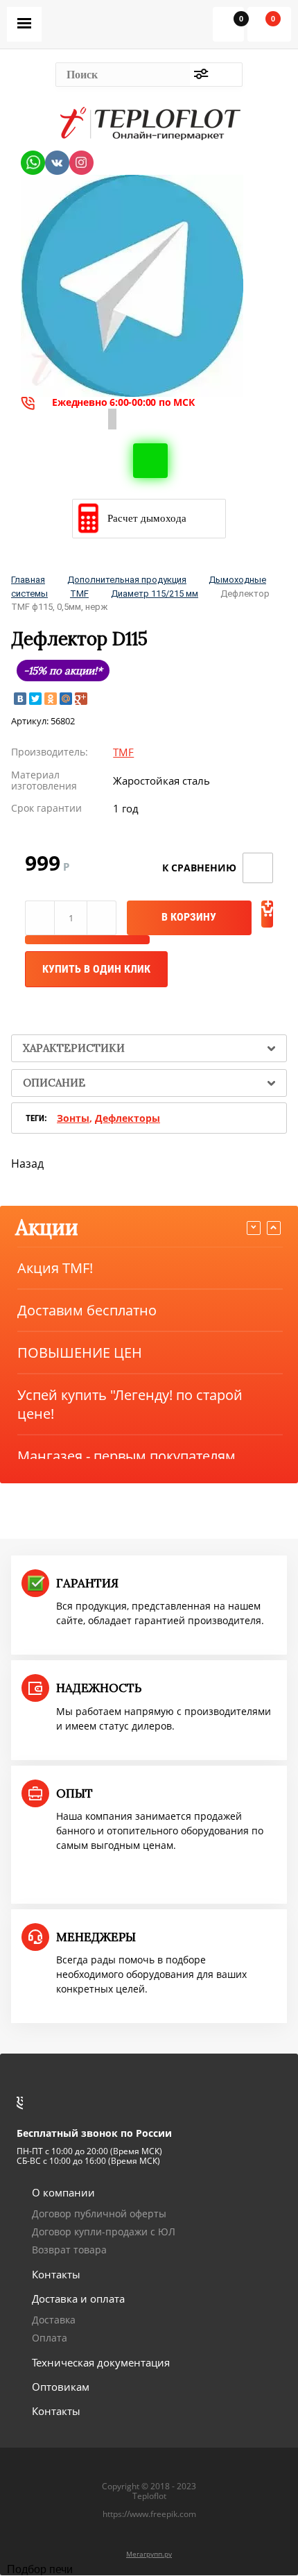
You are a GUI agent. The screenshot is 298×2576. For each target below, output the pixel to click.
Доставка (54, 2320)
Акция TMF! (55, 1268)
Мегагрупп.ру (149, 2554)
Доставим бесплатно (87, 1310)
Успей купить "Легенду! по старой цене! (130, 1404)
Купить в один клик (96, 969)
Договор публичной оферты (99, 2214)
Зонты (73, 1118)
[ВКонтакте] (20, 699)
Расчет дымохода (147, 518)
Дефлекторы (128, 1118)
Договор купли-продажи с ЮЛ (104, 2232)
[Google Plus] (81, 699)
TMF (79, 594)
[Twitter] (35, 699)
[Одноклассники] (51, 699)
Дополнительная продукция (127, 580)
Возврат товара (69, 2250)
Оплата (50, 2338)
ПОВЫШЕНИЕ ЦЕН (80, 1353)
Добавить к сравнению (258, 868)
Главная (28, 580)
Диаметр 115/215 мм (155, 594)
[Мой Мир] (66, 699)
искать (228, 75)
